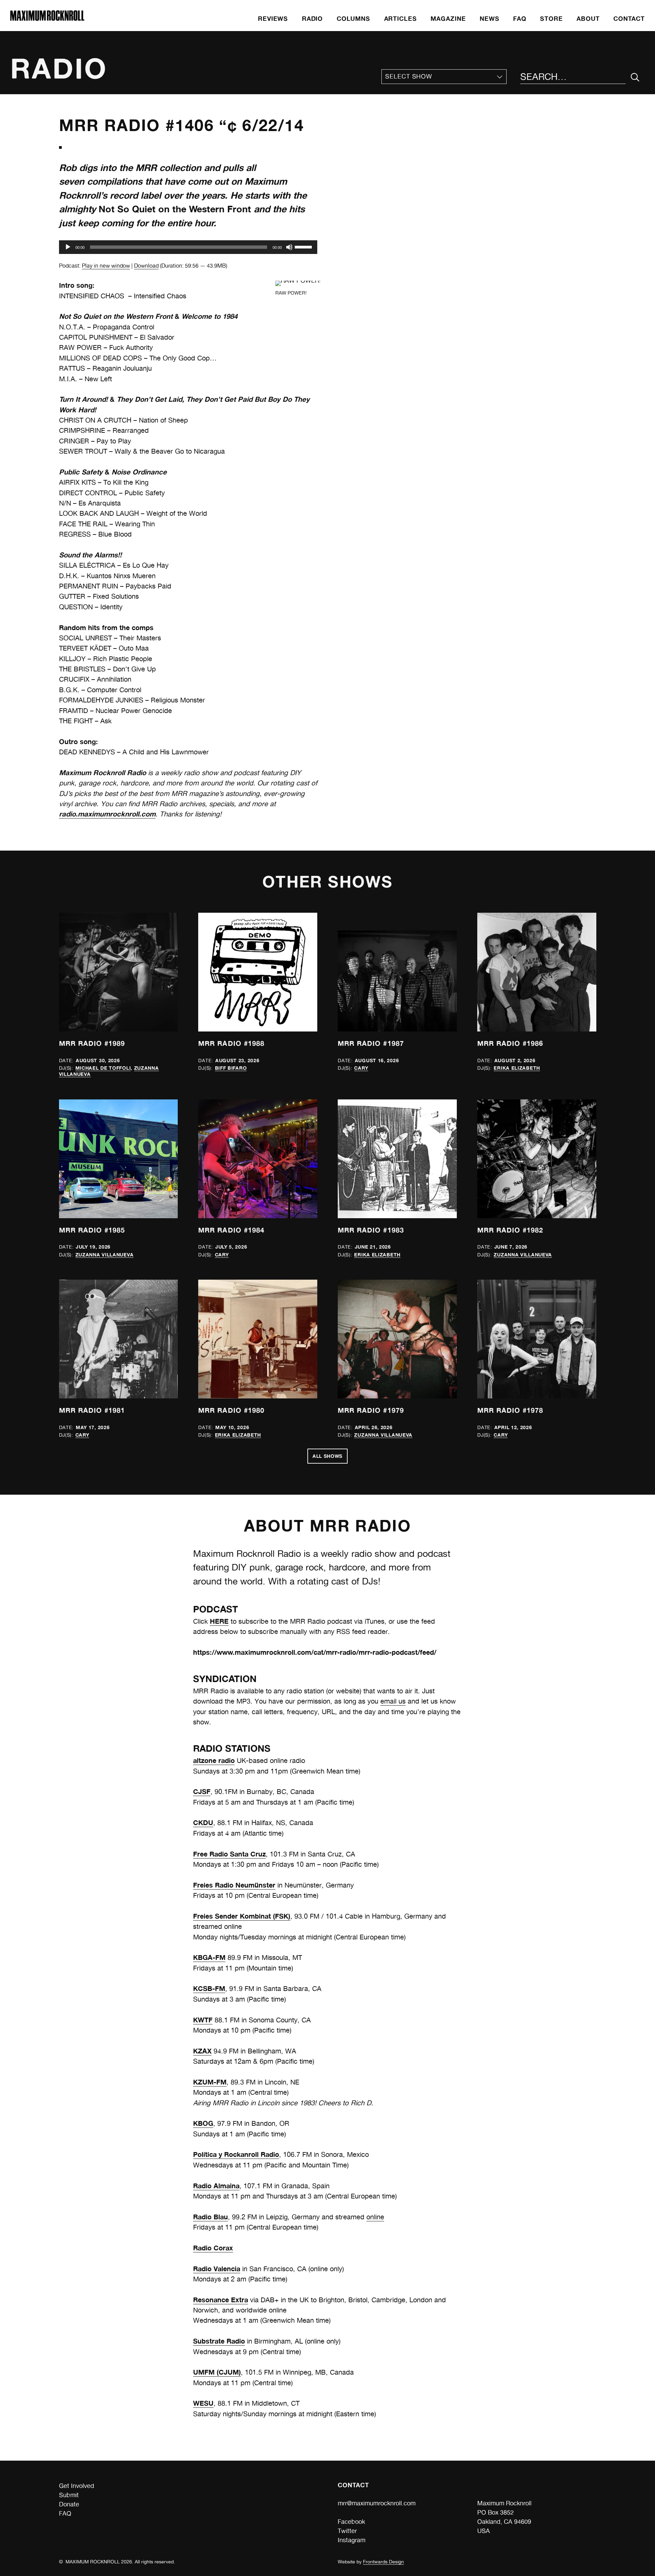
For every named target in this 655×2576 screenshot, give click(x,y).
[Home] (47, 19)
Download (146, 266)
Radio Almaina (216, 2186)
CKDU (203, 1823)
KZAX (202, 2051)
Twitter (347, 2531)
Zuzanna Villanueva (105, 1255)
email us (393, 1701)
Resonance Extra (221, 2300)
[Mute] (289, 247)
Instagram (352, 2540)
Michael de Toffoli (103, 1068)
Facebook (351, 2522)
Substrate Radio (219, 2341)
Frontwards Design (383, 2562)
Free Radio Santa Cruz (229, 1854)
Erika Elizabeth (517, 1068)
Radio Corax (213, 2248)
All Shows (327, 1456)
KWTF (203, 2020)
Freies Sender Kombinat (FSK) (242, 1916)
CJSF (202, 1791)
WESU (203, 2403)
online (375, 2217)
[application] (188, 247)
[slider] (304, 246)
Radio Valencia (217, 2269)
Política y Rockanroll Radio (236, 2154)
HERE (219, 1621)
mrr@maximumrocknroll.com (377, 2503)
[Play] (68, 247)
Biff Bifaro (231, 1068)
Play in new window (106, 266)
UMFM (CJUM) (217, 2372)
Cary (361, 1068)
